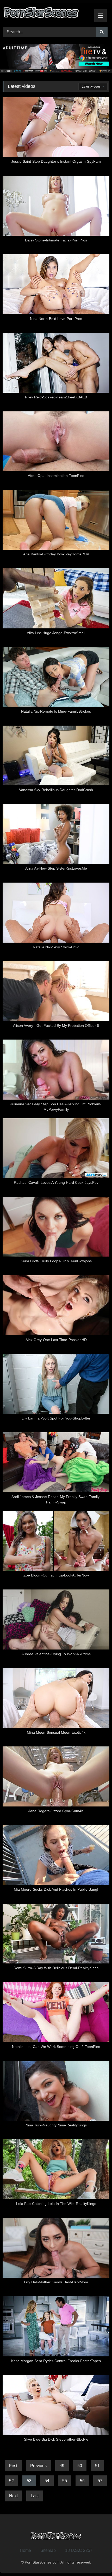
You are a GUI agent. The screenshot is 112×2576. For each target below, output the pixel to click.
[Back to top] (96, 2561)
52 (11, 2481)
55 (65, 2481)
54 (47, 2481)
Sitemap (48, 2550)
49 (62, 2466)
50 (80, 2466)
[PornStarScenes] (46, 14)
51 (97, 2466)
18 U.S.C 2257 (79, 2550)
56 (82, 2481)
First (13, 2466)
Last (35, 2496)
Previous (38, 2466)
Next (13, 2496)
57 (100, 2481)
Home (25, 2550)
